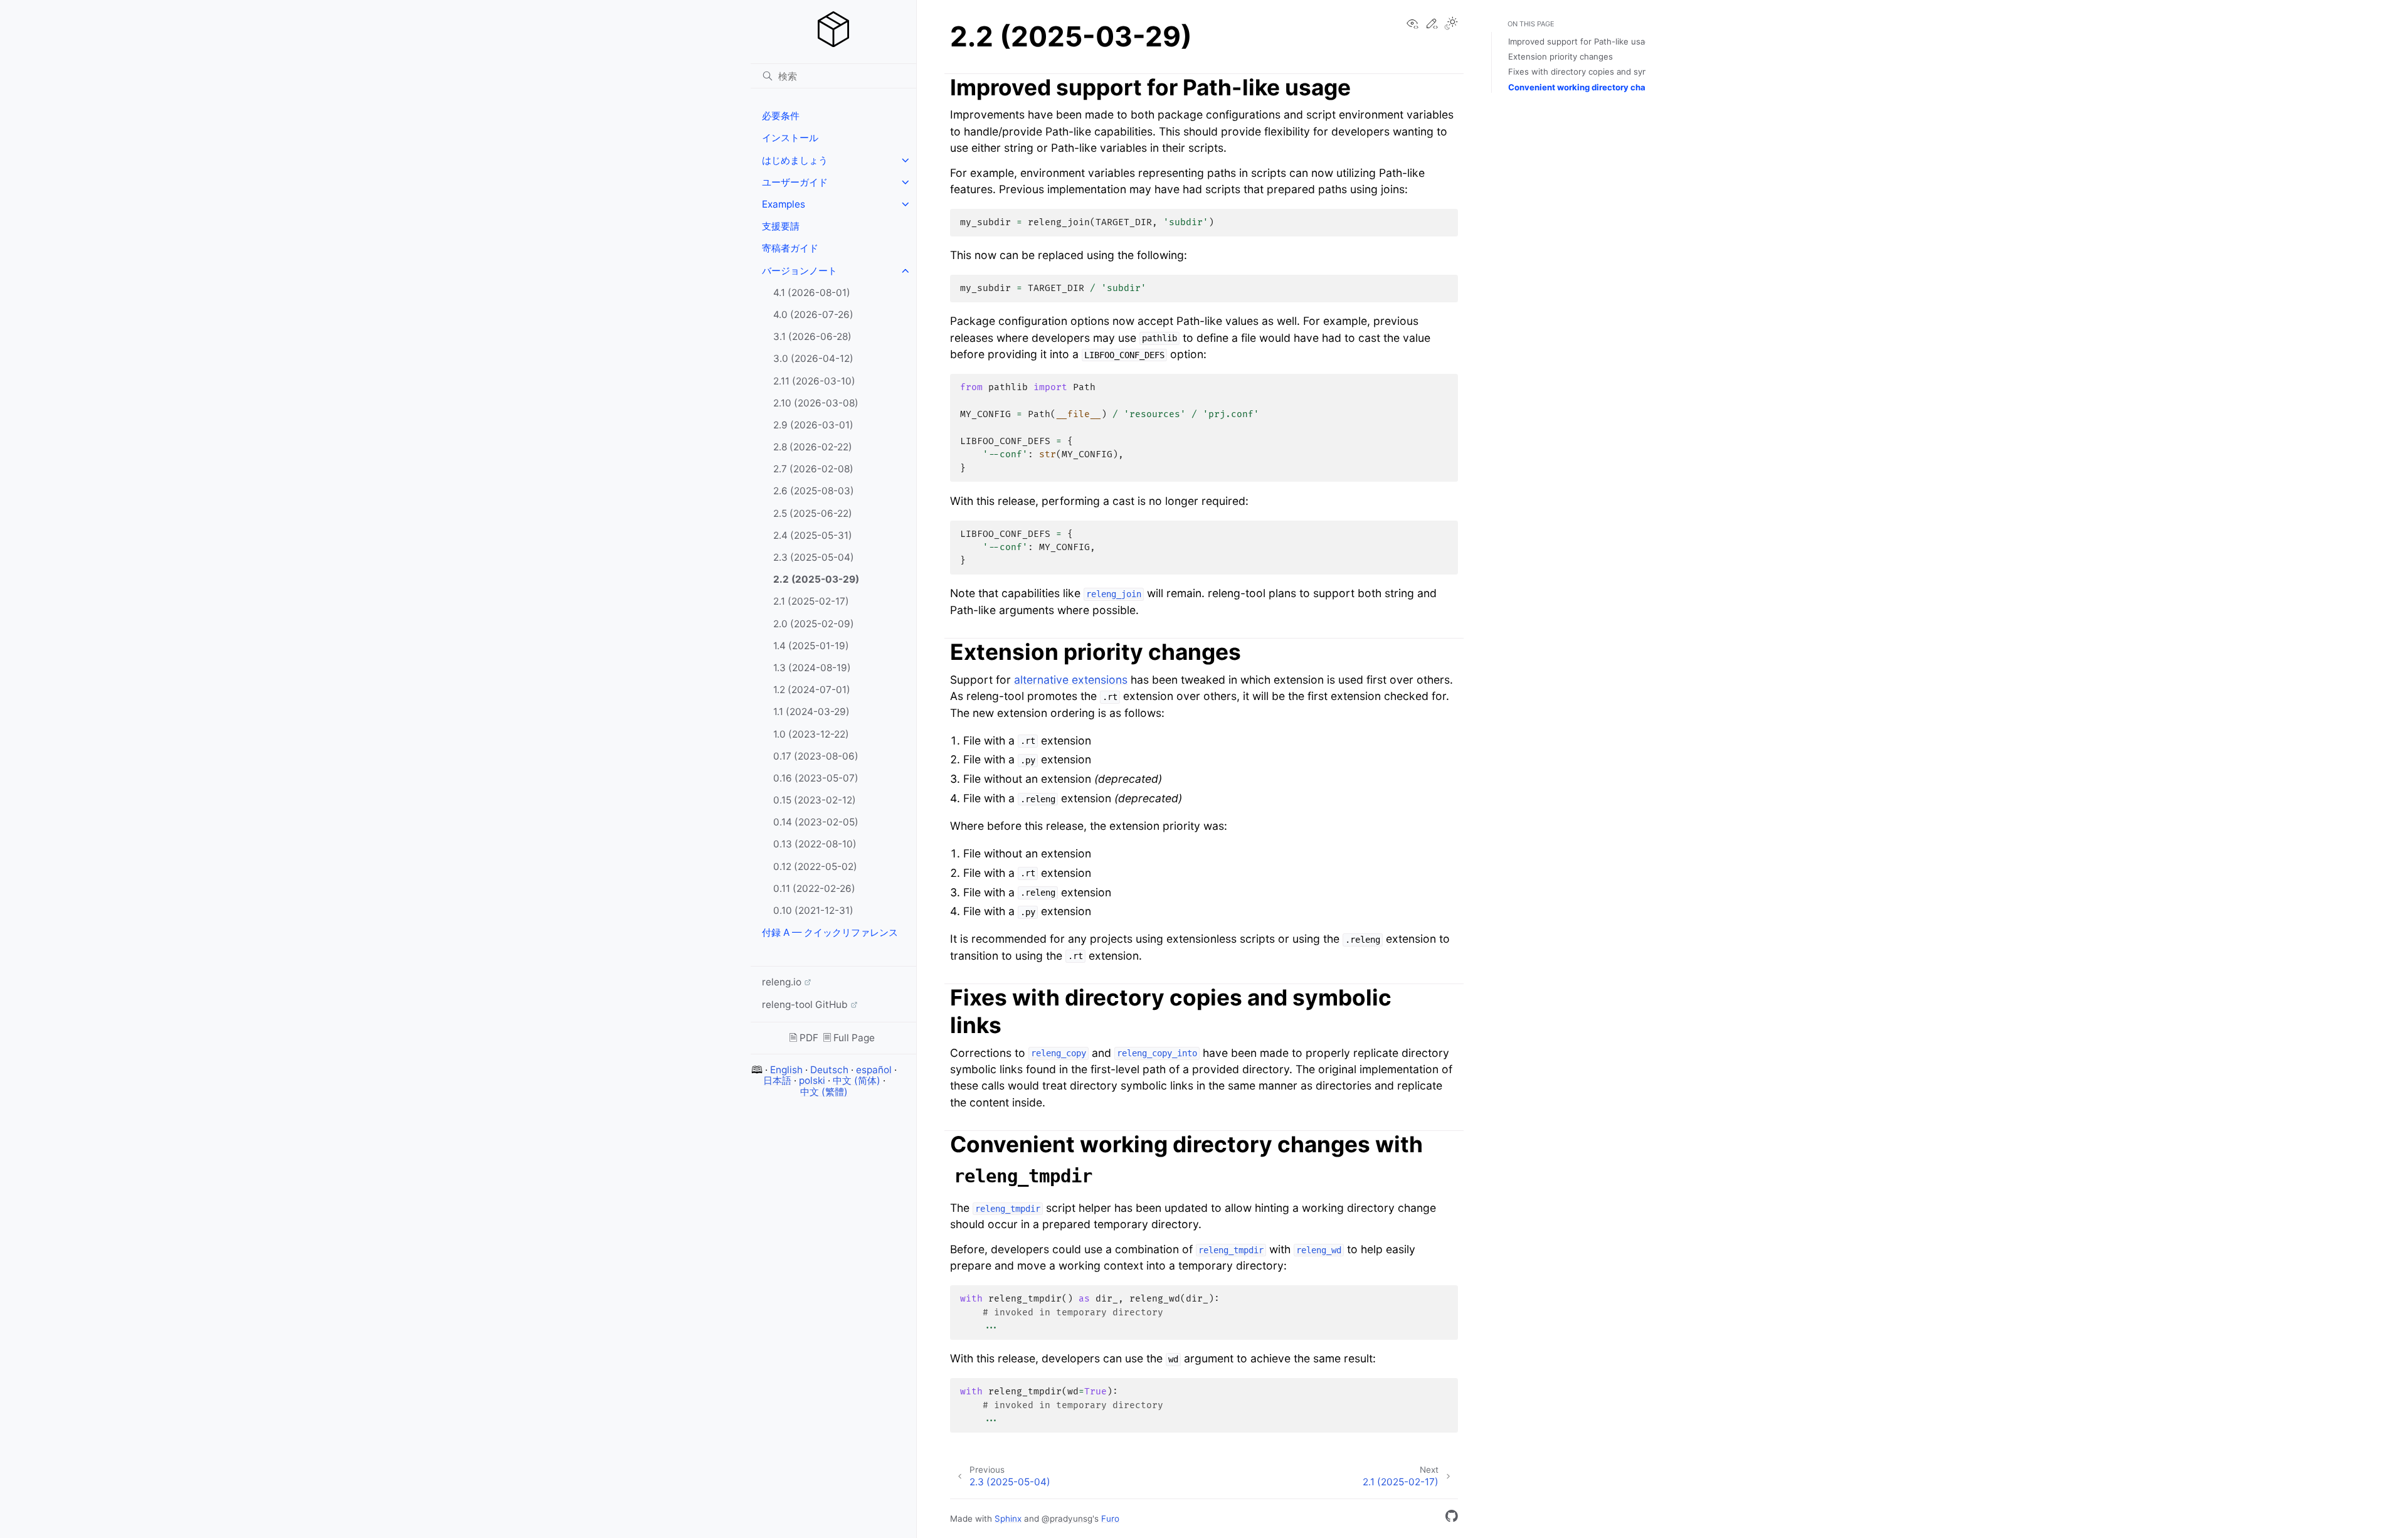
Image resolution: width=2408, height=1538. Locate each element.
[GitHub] (1452, 1518)
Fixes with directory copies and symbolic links (1598, 72)
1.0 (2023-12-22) (811, 734)
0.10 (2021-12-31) (813, 910)
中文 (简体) (857, 1080)
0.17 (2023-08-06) (816, 756)
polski (812, 1080)
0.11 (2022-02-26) (814, 888)
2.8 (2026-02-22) (813, 447)
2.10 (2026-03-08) (816, 403)
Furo (1110, 1519)
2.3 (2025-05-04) (814, 557)
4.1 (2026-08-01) (812, 293)
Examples (784, 204)
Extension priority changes (1560, 56)
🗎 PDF (804, 1038)
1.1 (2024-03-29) (811, 712)
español (874, 1070)
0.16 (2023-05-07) (816, 778)
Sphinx (1008, 1519)
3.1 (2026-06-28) (812, 337)
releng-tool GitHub (805, 1005)
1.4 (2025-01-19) (811, 646)
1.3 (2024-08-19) (812, 668)
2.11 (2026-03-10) (814, 381)
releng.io (782, 982)
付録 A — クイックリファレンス (830, 932)
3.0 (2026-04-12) (813, 358)
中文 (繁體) (824, 1092)
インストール (790, 138)
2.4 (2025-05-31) (813, 535)
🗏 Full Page (849, 1038)
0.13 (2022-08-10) (815, 844)
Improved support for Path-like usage (1582, 41)
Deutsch (829, 1070)
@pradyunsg (1067, 1519)
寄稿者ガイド (790, 248)
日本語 (777, 1080)
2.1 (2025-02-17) (811, 601)
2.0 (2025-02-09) (814, 624)
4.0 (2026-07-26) (813, 315)
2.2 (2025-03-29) (816, 579)
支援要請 (781, 226)
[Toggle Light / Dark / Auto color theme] (1451, 24)
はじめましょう (795, 160)
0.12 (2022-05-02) (815, 867)
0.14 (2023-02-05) (816, 822)
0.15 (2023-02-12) (815, 800)
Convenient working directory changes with (1626, 87)
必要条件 (781, 116)
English (786, 1070)
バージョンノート (800, 271)
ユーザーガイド (795, 182)
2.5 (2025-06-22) (813, 513)
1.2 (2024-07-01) (812, 690)
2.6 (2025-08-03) (814, 491)
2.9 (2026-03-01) (813, 425)
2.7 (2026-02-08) (813, 469)
